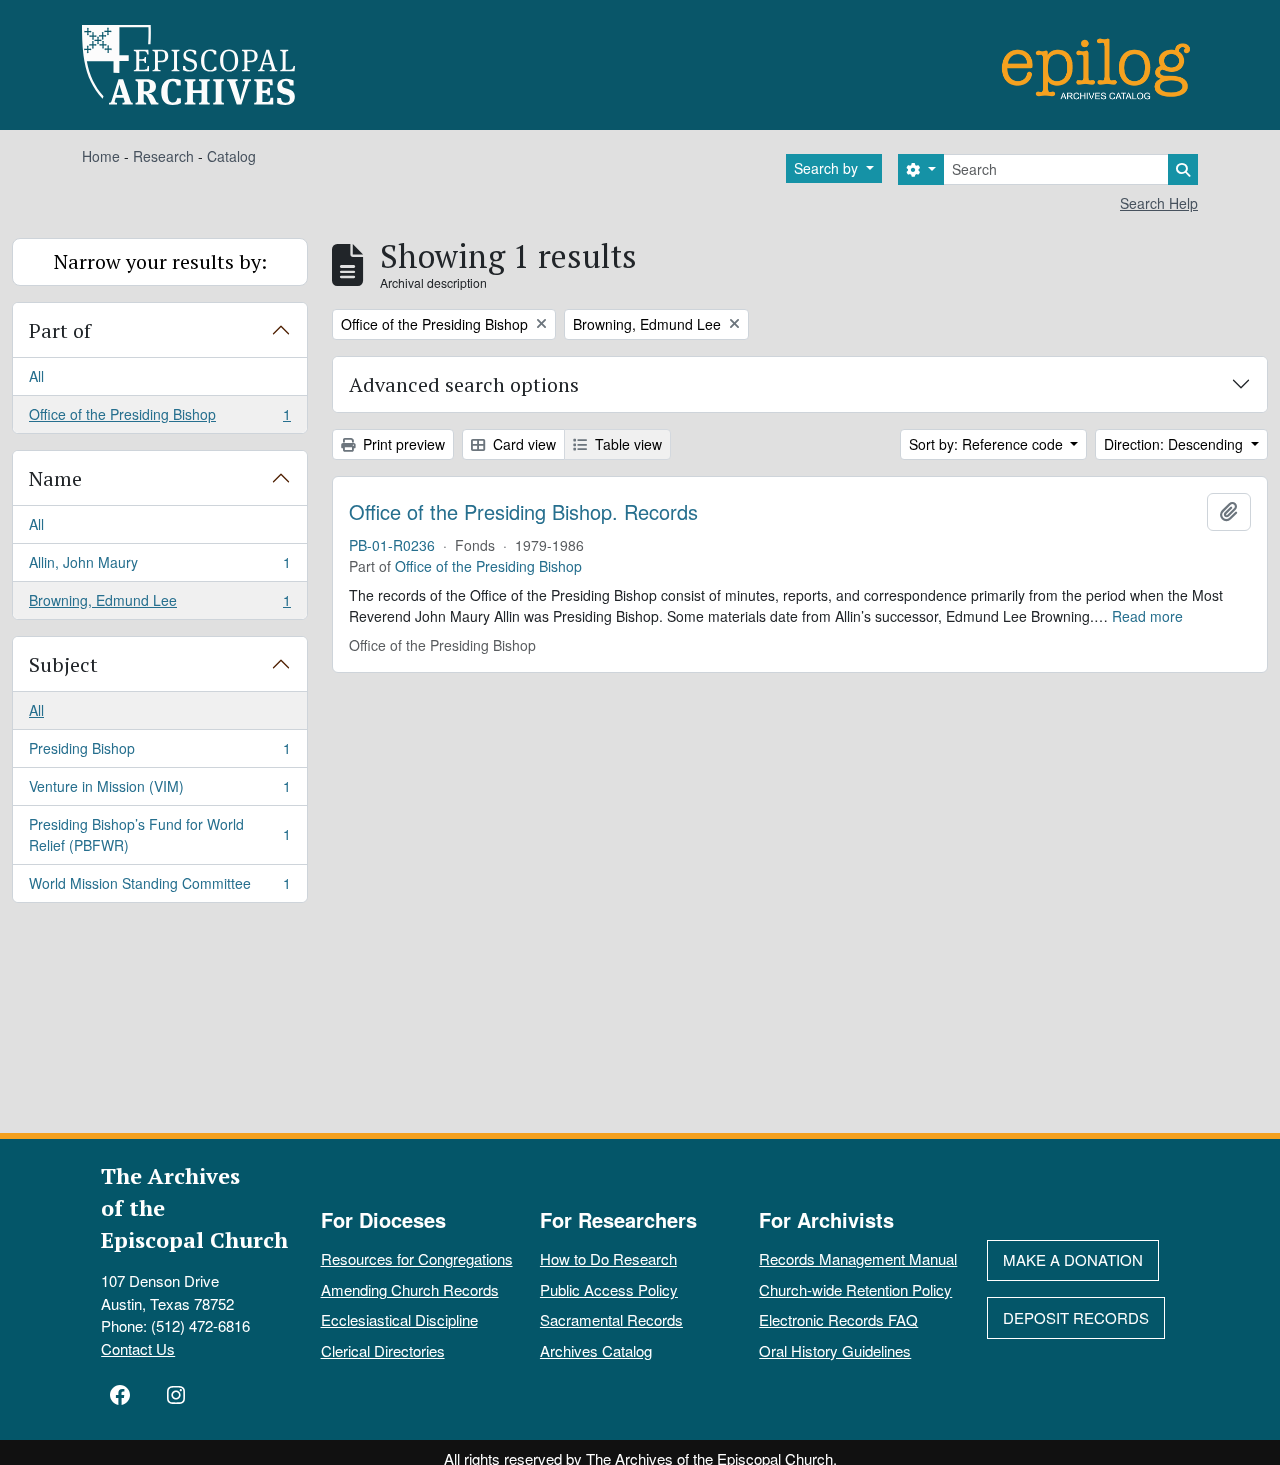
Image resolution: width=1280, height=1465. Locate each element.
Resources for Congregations (417, 1258)
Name (55, 478)
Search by (828, 168)
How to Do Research (608, 1258)
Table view (626, 444)
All (36, 376)
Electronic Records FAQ (838, 1319)
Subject (63, 664)
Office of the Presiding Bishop (159, 418)
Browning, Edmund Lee (159, 604)
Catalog (231, 156)
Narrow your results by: (160, 261)
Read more (1147, 616)
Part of (60, 330)
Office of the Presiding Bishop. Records (523, 512)
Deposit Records (1076, 1317)
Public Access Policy (609, 1289)
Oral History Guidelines (835, 1350)
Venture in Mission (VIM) (159, 791)
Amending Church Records (410, 1289)
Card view (522, 444)
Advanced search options (464, 384)
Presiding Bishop (159, 753)
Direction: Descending (1175, 444)
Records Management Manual (858, 1258)
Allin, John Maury (159, 567)
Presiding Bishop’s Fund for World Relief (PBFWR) (159, 834)
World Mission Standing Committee (159, 887)
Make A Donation (1073, 1259)
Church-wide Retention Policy (855, 1289)
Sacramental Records (611, 1319)
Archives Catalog (596, 1350)
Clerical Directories (383, 1350)
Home (101, 156)
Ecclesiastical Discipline (399, 1319)
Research (163, 156)
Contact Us (138, 1348)
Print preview (402, 444)
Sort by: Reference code (988, 444)
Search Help (1159, 203)
